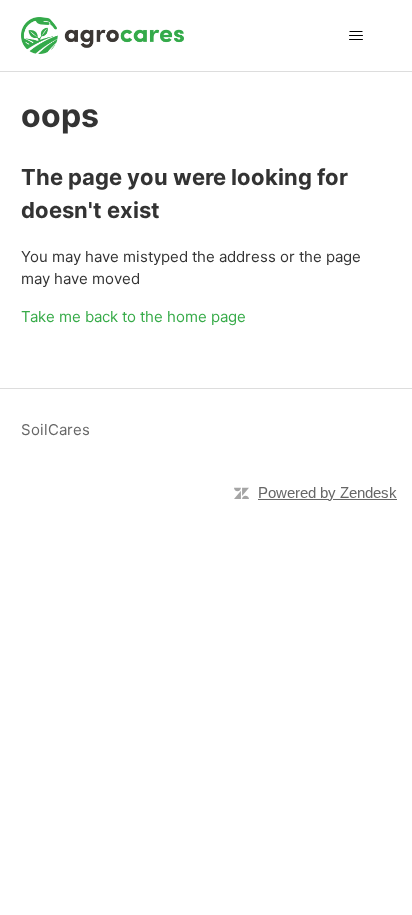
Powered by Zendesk (327, 492)
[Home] (102, 35)
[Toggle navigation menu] (355, 36)
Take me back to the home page (133, 316)
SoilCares (55, 429)
